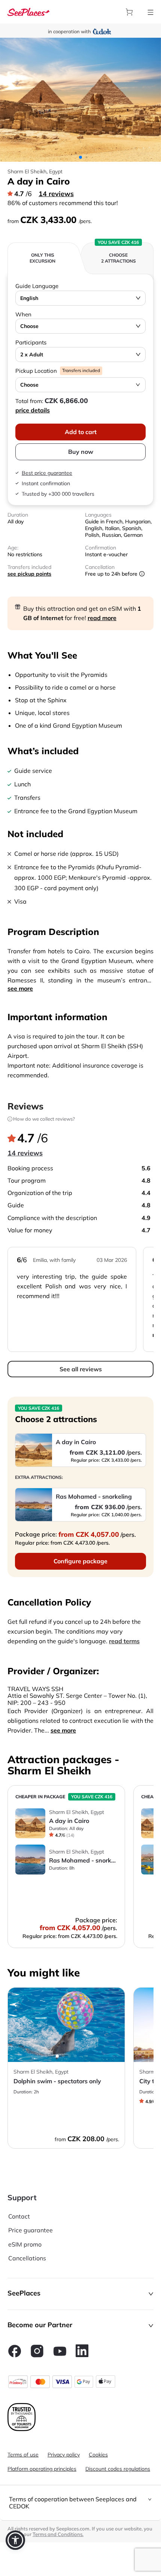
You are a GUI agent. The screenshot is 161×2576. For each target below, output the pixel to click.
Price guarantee (31, 2230)
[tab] (80, 2503)
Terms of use (23, 2455)
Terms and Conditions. (58, 2534)
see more (20, 988)
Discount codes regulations (118, 2469)
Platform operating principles (42, 2469)
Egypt (56, 171)
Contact (19, 2216)
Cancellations (27, 2258)
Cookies (98, 2455)
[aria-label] (28, 11)
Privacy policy (64, 2455)
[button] (80, 2294)
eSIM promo (25, 2244)
